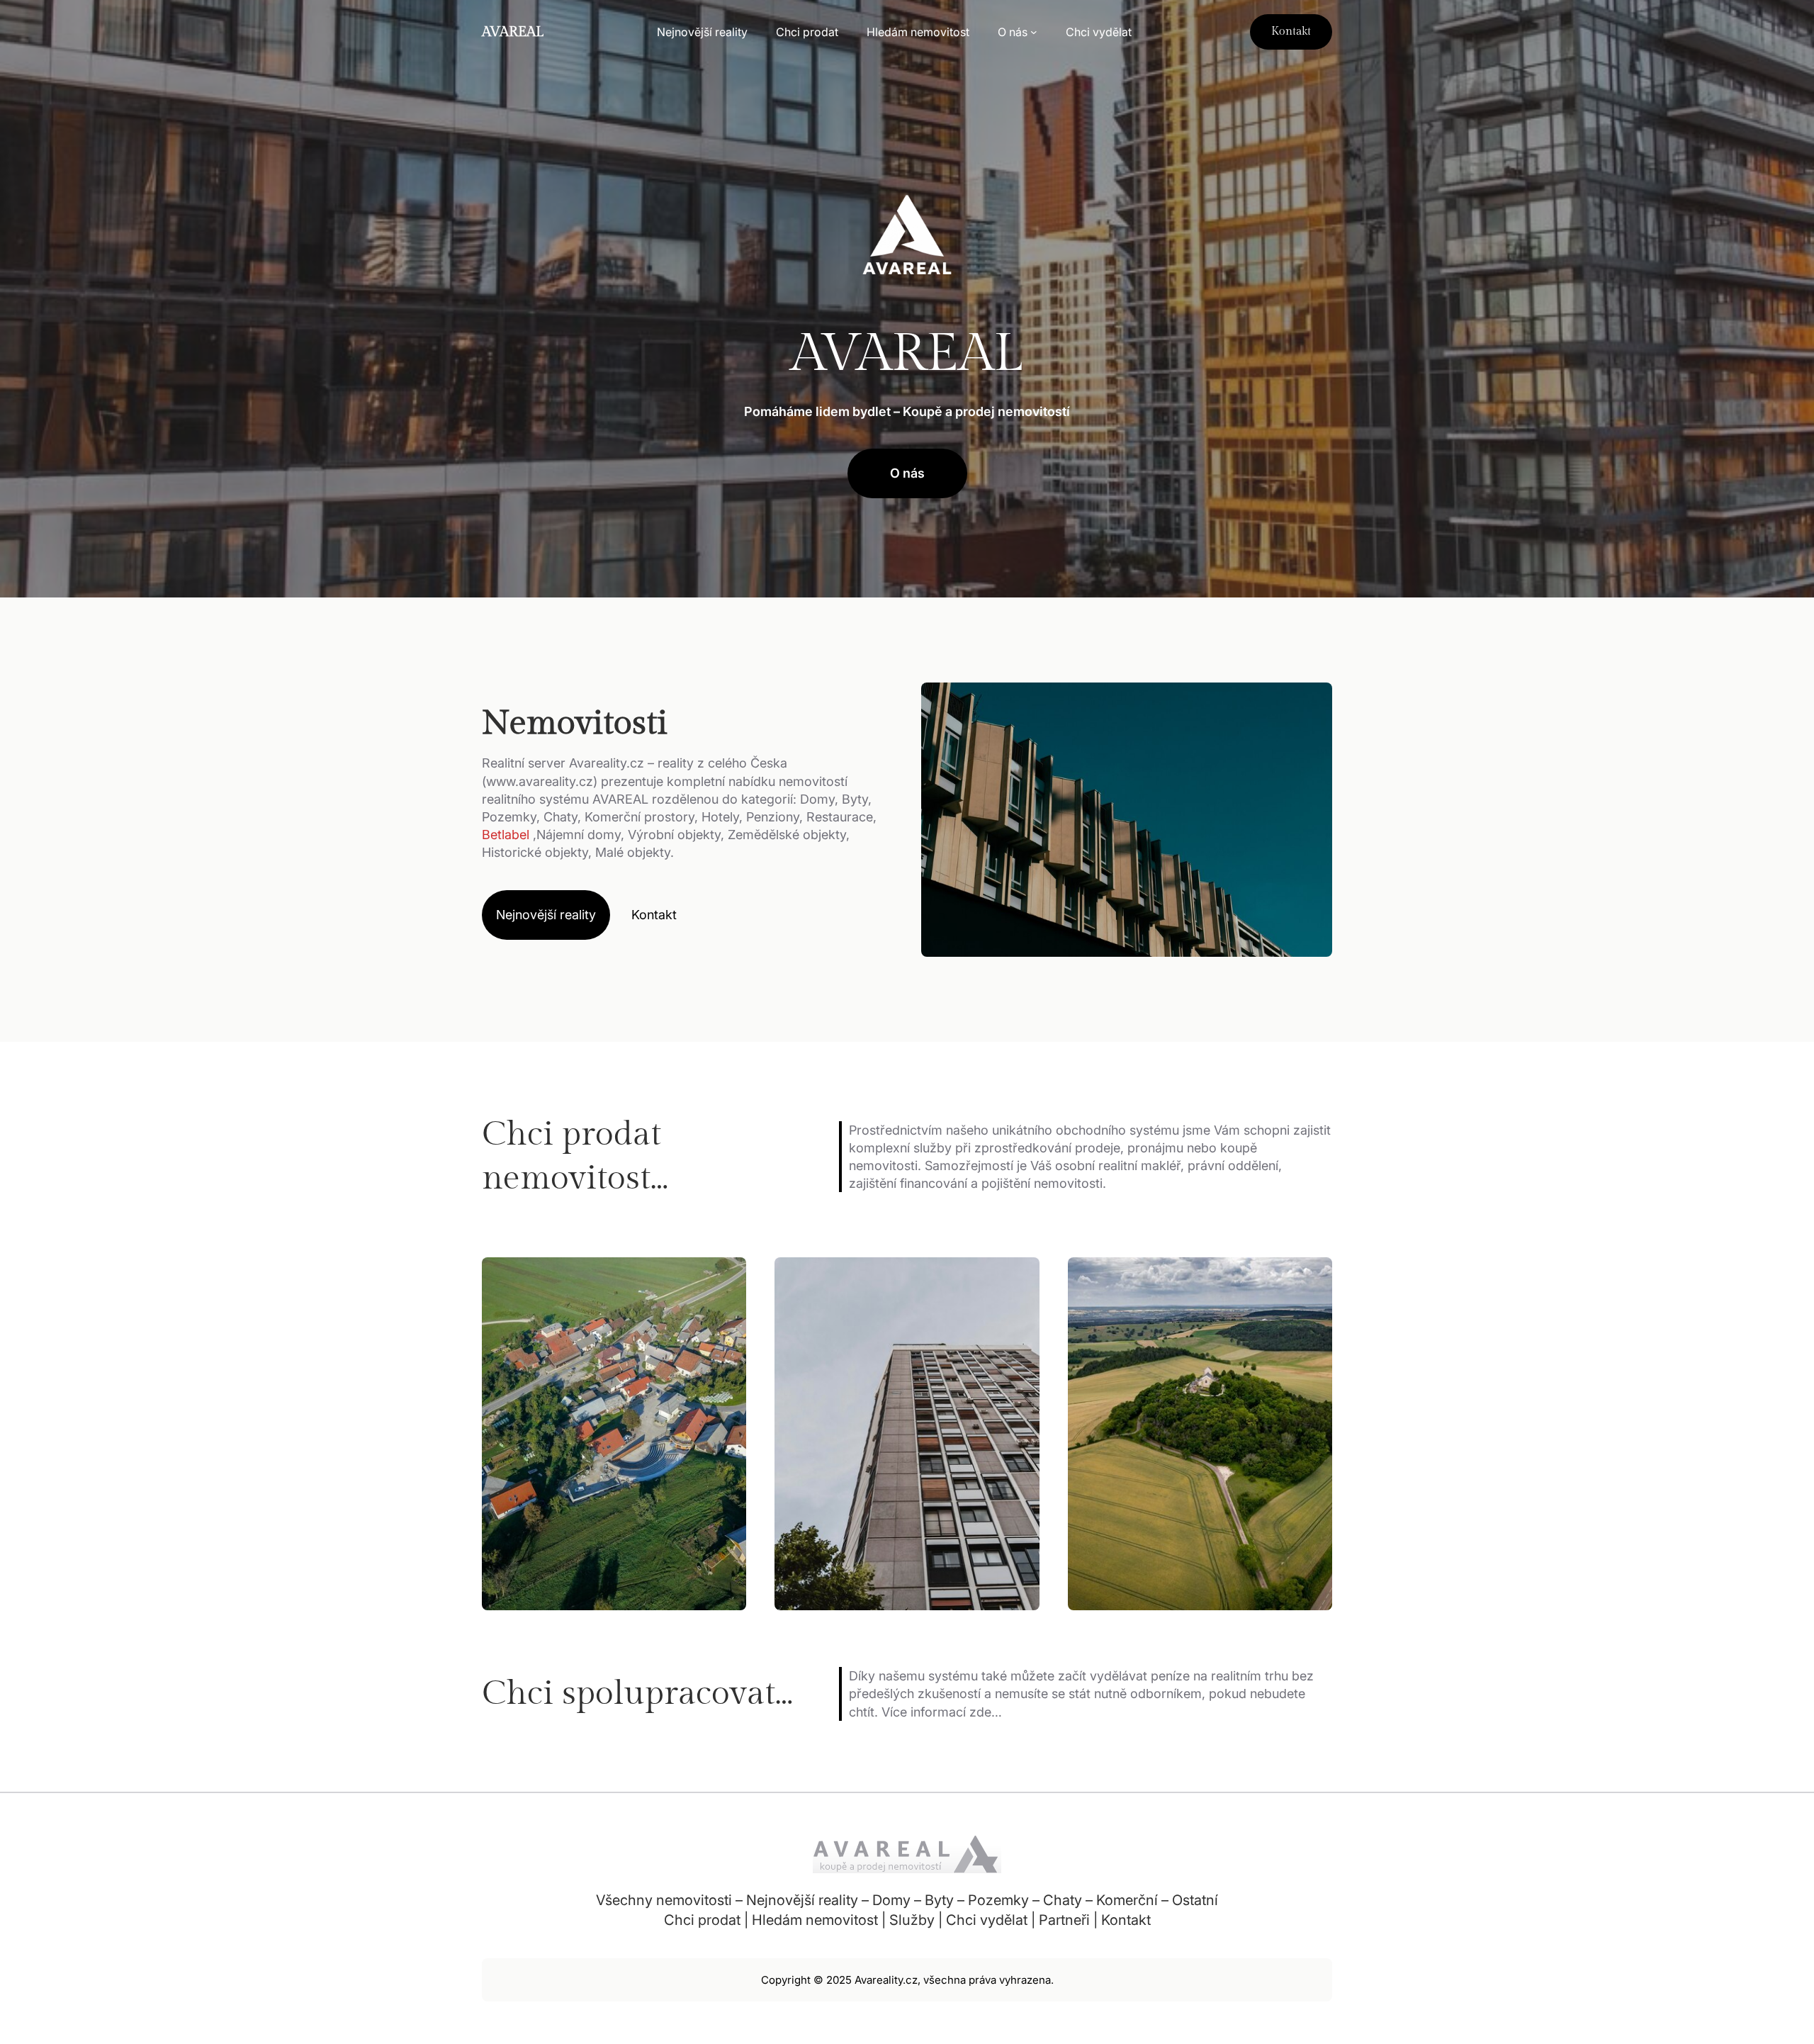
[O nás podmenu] (1034, 32)
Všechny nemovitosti (664, 1900)
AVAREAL (513, 32)
